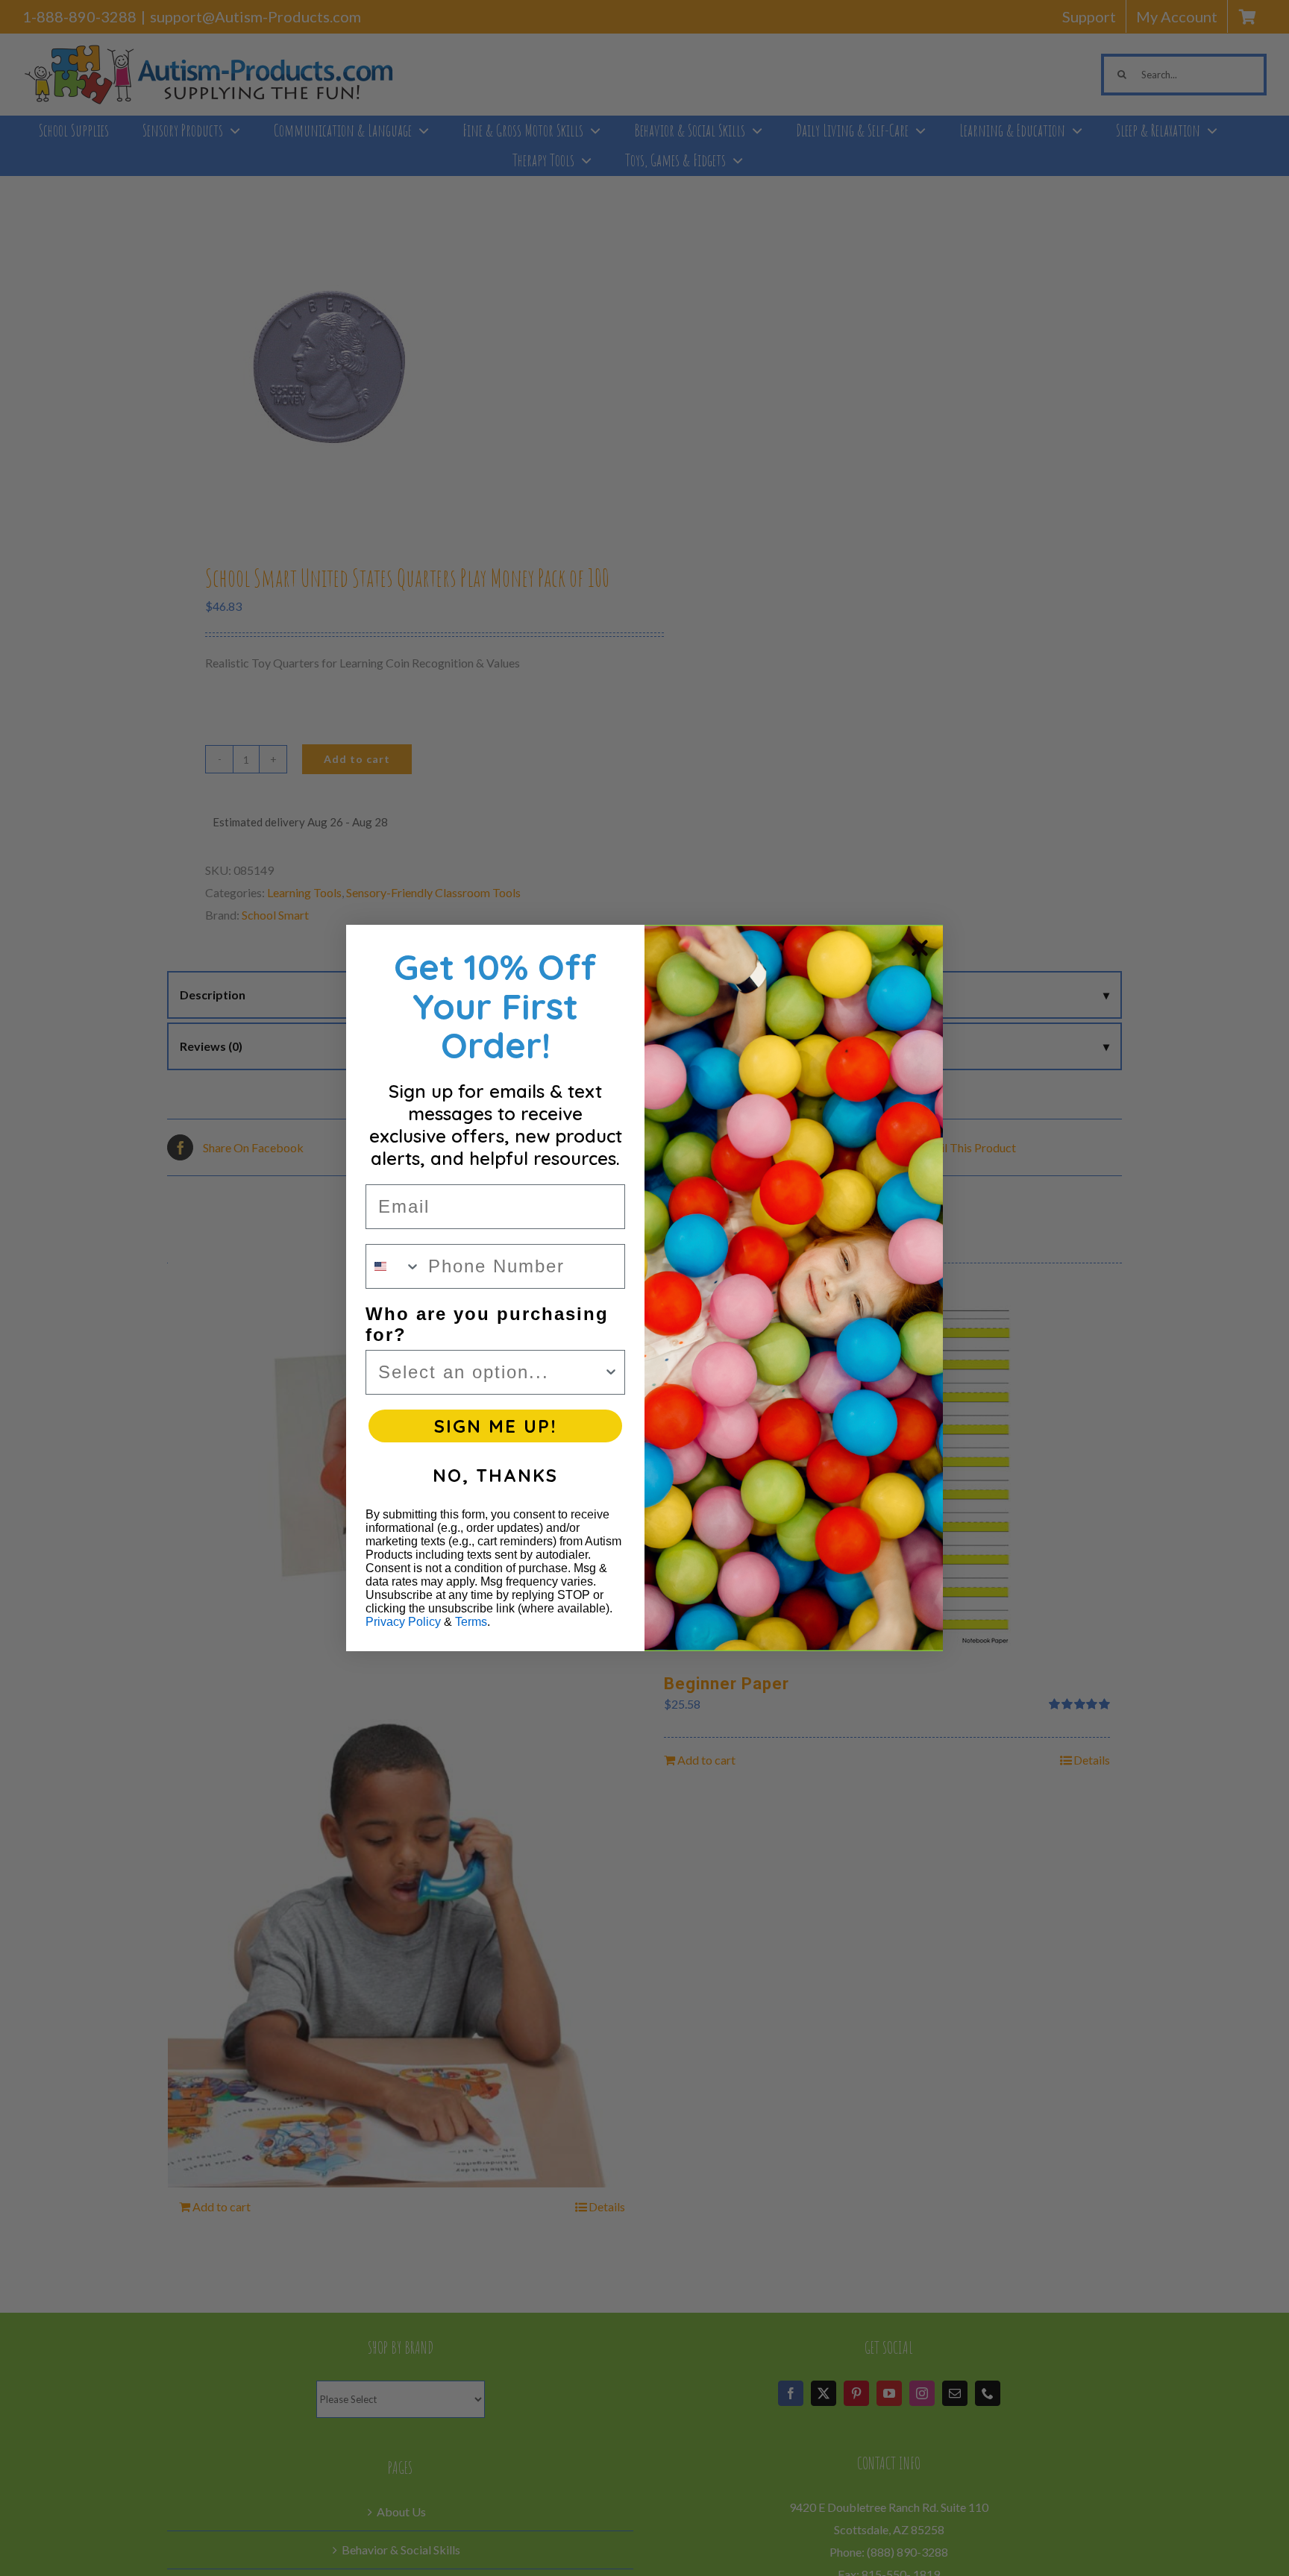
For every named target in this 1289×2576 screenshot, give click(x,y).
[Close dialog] (920, 948)
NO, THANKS (495, 1475)
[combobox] (393, 1266)
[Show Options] (611, 1372)
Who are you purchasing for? (487, 1324)
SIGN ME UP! (495, 1426)
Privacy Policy (403, 1622)
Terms (471, 1622)
